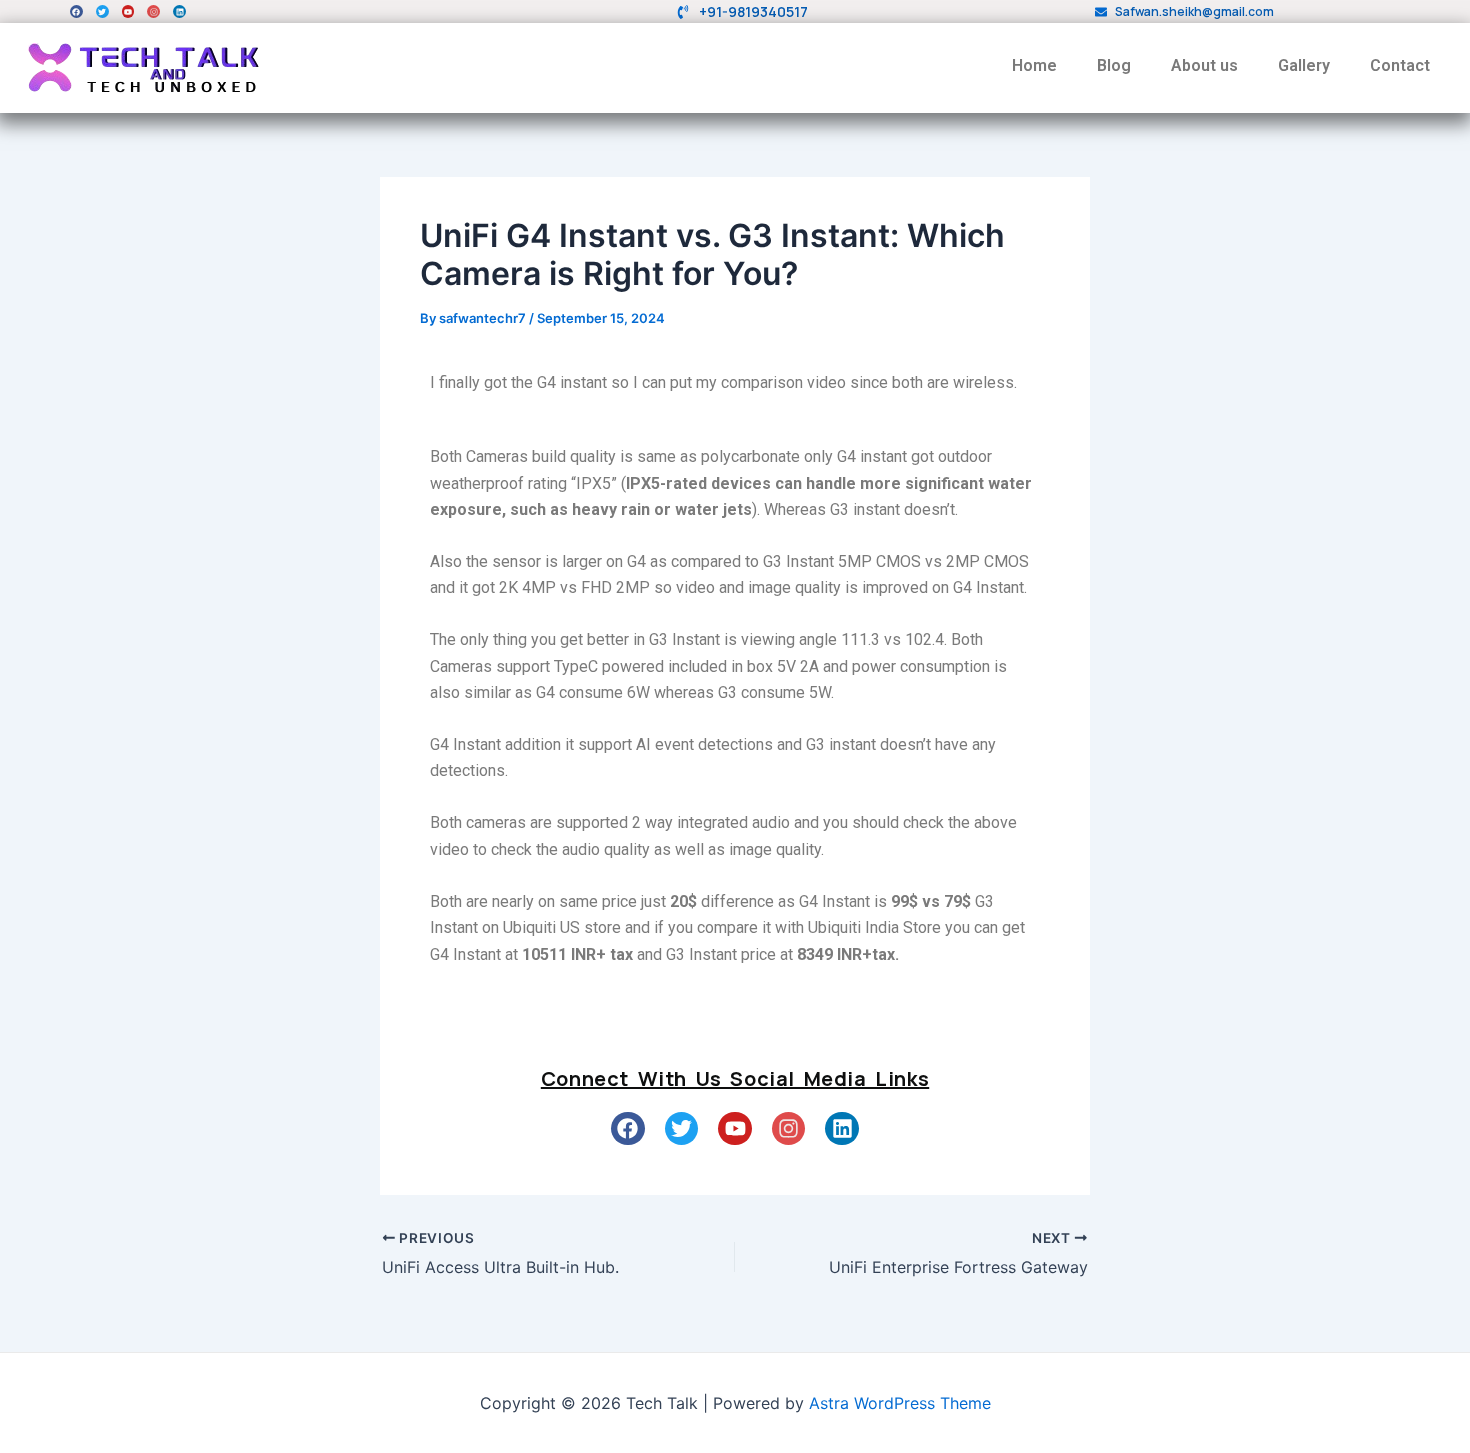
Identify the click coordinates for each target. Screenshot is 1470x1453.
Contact (1400, 65)
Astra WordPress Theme (900, 1403)
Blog (1114, 65)
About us (1204, 65)
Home (1034, 65)
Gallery (1304, 65)
